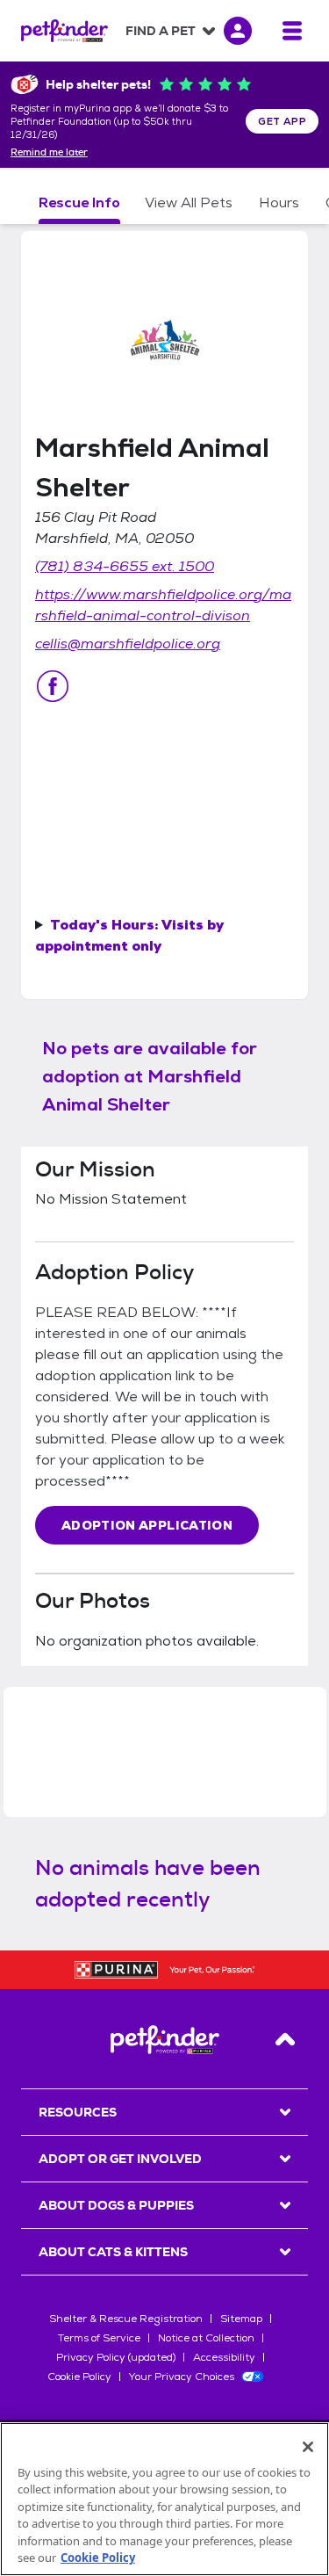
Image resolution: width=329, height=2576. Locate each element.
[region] (164, 2499)
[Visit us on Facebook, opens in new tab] (53, 686)
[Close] (308, 2447)
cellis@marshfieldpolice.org (128, 644)
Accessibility (224, 2357)
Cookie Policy (79, 2377)
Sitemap (241, 2319)
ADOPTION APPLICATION (147, 1525)
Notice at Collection (206, 2338)
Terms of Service (99, 2338)
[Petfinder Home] (64, 31)
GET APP (282, 121)
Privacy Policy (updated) (116, 2357)
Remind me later (49, 153)
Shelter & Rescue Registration (126, 2319)
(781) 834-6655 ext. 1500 (125, 566)
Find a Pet (161, 31)
